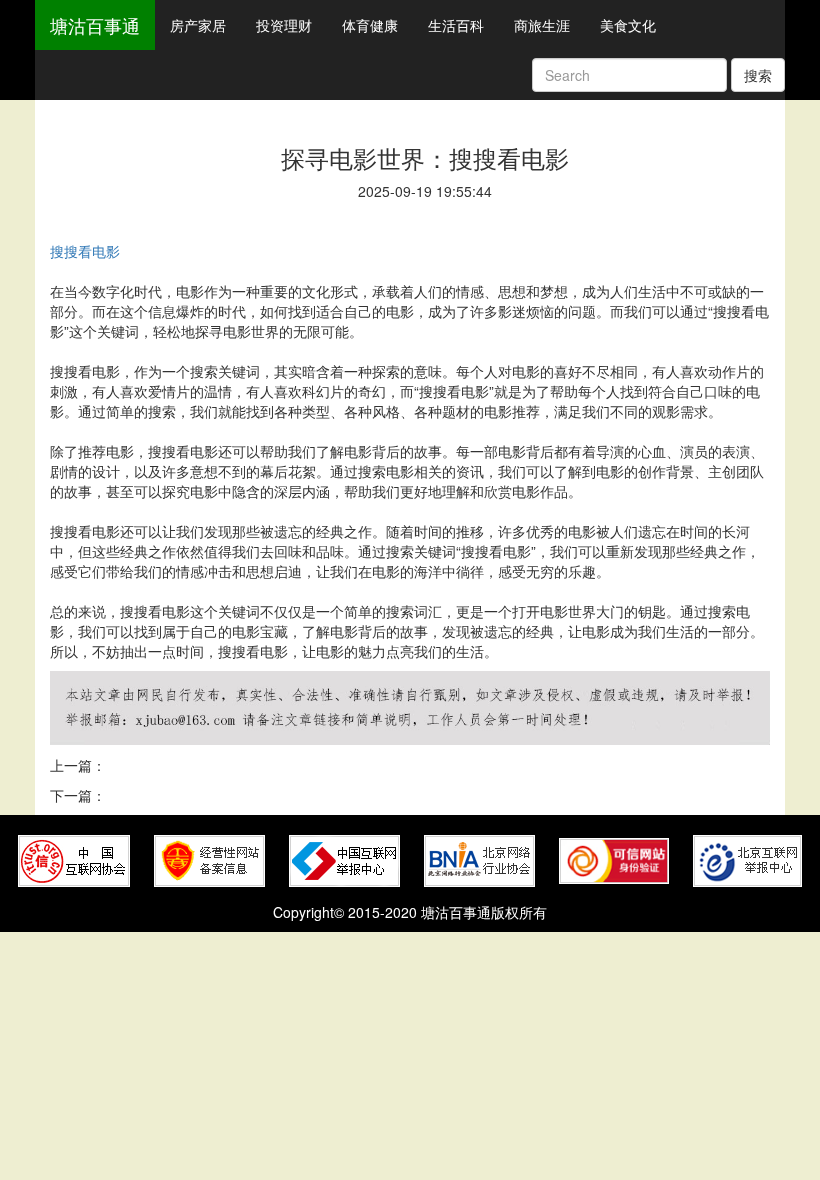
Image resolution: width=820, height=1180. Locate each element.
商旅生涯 (542, 25)
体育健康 (370, 25)
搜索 (758, 75)
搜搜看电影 (85, 251)
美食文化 (628, 25)
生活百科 (456, 25)
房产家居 (198, 25)
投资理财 (284, 25)
